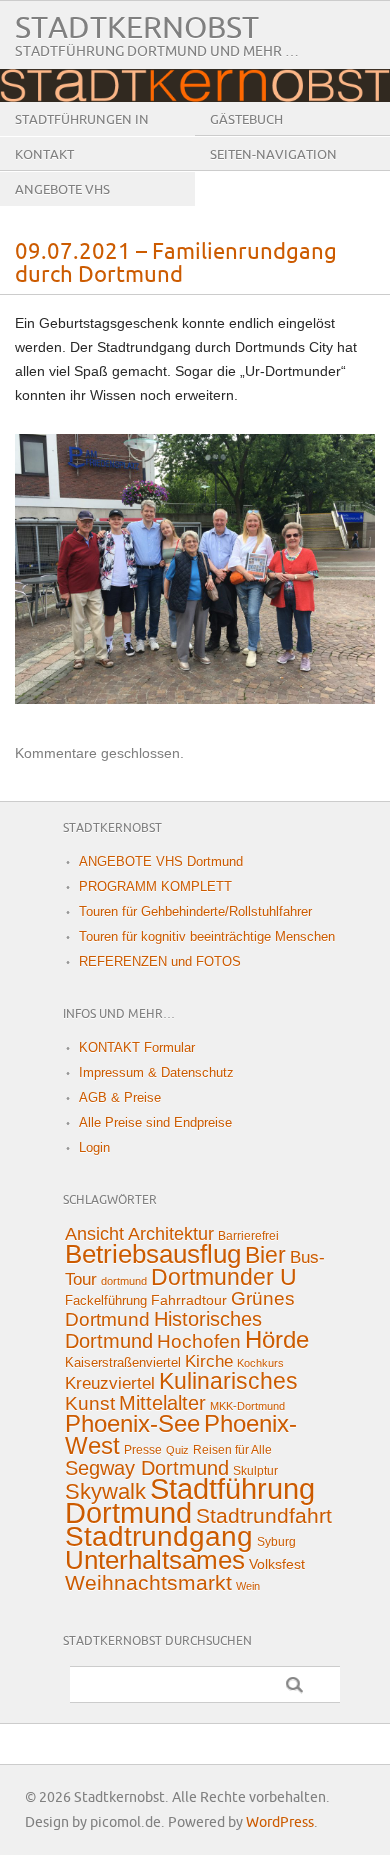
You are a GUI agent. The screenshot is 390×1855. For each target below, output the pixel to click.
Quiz (177, 1450)
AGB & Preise (120, 1097)
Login (94, 1147)
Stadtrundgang (159, 1536)
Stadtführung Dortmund (190, 1500)
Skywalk (105, 1491)
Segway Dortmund (147, 1468)
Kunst (90, 1403)
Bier (265, 1255)
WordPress (280, 1822)
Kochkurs (260, 1363)
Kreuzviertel (110, 1383)
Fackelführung (106, 1300)
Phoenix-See (132, 1423)
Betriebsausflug (153, 1254)
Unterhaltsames (155, 1560)
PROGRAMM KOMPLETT (155, 886)
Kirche (209, 1361)
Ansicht (94, 1234)
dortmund (124, 1281)
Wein (248, 1586)
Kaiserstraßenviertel (123, 1362)
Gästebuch (246, 120)
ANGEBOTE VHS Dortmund (62, 205)
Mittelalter (162, 1403)
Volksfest (277, 1564)
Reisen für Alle (232, 1450)
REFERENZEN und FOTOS (160, 961)
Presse (143, 1450)
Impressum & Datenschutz (156, 1072)
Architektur (171, 1234)
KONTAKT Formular (137, 1047)
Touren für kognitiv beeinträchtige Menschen (207, 936)
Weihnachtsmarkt (148, 1582)
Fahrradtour (189, 1300)
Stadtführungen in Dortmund (82, 135)
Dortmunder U (224, 1277)
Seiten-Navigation (273, 155)
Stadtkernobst (137, 28)
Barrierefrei (248, 1236)
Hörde (277, 1339)
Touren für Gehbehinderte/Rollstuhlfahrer (195, 911)
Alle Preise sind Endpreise (155, 1122)
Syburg (276, 1542)
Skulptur (255, 1471)
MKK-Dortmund (247, 1406)
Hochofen (199, 1341)
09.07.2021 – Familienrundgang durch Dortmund (176, 264)
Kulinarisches (228, 1381)
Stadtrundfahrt (264, 1515)
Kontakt (44, 155)
